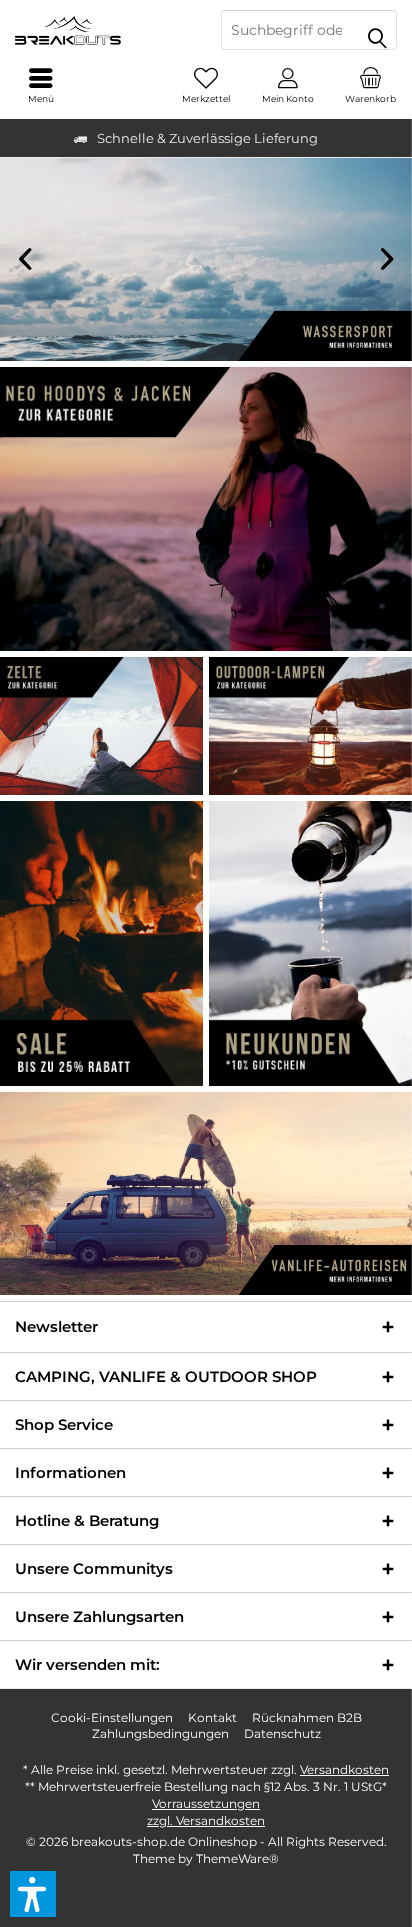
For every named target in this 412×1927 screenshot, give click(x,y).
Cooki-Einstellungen (112, 1717)
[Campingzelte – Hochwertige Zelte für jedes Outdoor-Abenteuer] (101, 726)
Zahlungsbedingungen (160, 1733)
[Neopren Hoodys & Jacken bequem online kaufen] (206, 508)
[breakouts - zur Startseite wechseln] (103, 30)
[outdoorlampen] (310, 726)
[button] (33, 1894)
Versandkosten (344, 1769)
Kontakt (212, 1717)
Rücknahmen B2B (307, 1717)
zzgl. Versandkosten (206, 1820)
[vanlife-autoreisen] (206, 1193)
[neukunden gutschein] (310, 943)
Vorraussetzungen (206, 1803)
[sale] (101, 943)
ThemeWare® (237, 1858)
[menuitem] (371, 85)
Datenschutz (282, 1733)
